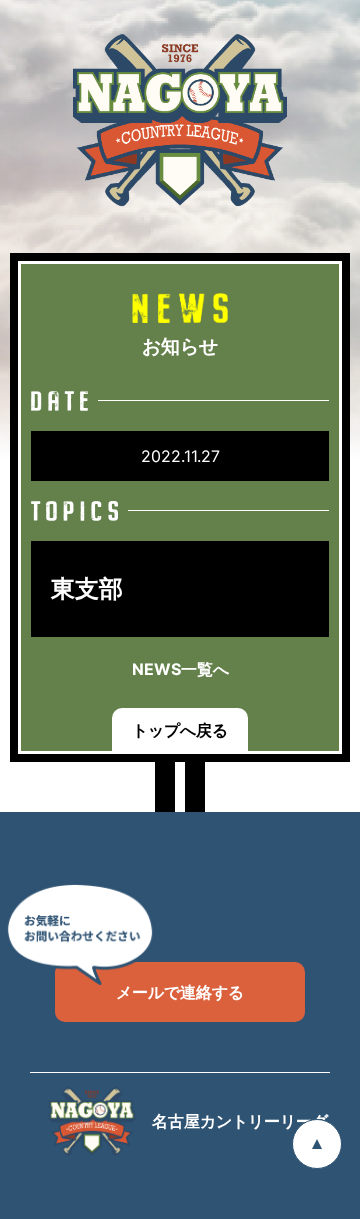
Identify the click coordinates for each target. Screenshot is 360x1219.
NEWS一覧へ (180, 669)
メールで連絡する (180, 992)
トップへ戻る (180, 730)
